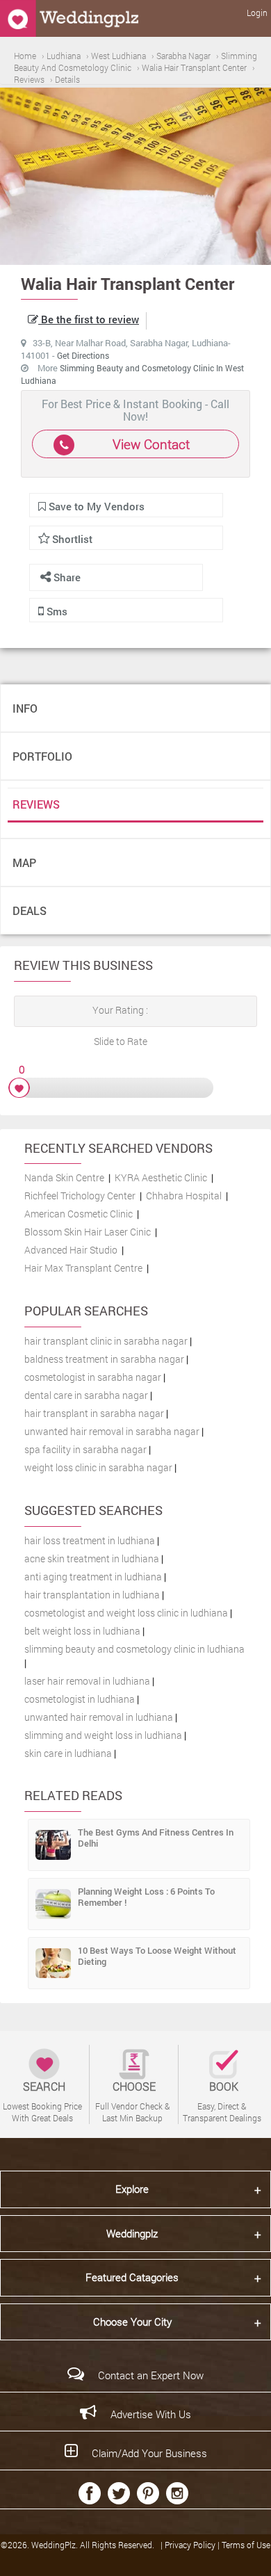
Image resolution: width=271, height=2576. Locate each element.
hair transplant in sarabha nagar (94, 1413)
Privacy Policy (191, 2545)
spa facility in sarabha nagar (85, 1449)
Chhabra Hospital (184, 1196)
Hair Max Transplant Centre (83, 1268)
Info (25, 708)
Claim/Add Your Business (149, 2453)
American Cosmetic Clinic (79, 1214)
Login (257, 13)
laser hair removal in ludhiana (87, 1681)
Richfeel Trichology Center (80, 1196)
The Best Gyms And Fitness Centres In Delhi (156, 1838)
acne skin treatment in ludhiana (92, 1558)
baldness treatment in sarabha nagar (104, 1359)
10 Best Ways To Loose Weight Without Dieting (157, 1956)
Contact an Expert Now (151, 2375)
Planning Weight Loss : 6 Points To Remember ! (146, 1897)
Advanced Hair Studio (71, 1250)
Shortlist (72, 539)
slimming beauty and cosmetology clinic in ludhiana (134, 1649)
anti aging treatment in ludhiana (93, 1577)
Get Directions (83, 355)
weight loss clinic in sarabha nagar (98, 1467)
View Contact (151, 444)
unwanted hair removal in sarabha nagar (112, 1431)
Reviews (36, 804)
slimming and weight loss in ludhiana (103, 1735)
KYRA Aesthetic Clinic (161, 1177)
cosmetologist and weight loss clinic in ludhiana (126, 1613)
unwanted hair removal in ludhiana (99, 1717)
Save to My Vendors (95, 506)
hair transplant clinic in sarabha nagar (106, 1341)
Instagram (177, 2493)
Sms (56, 611)
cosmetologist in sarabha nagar (93, 1377)
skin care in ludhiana (68, 1753)
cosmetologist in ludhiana (80, 1699)
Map (24, 862)
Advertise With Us (151, 2414)
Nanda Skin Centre (64, 1177)
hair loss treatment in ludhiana (90, 1540)
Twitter (119, 2493)
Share (66, 577)
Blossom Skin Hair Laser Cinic (88, 1232)
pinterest (148, 2493)
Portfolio (42, 756)
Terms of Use (246, 2545)
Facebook (90, 2493)
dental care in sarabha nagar (86, 1395)
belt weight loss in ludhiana (82, 1631)
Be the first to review (89, 319)
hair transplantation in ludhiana (92, 1595)
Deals (30, 910)
